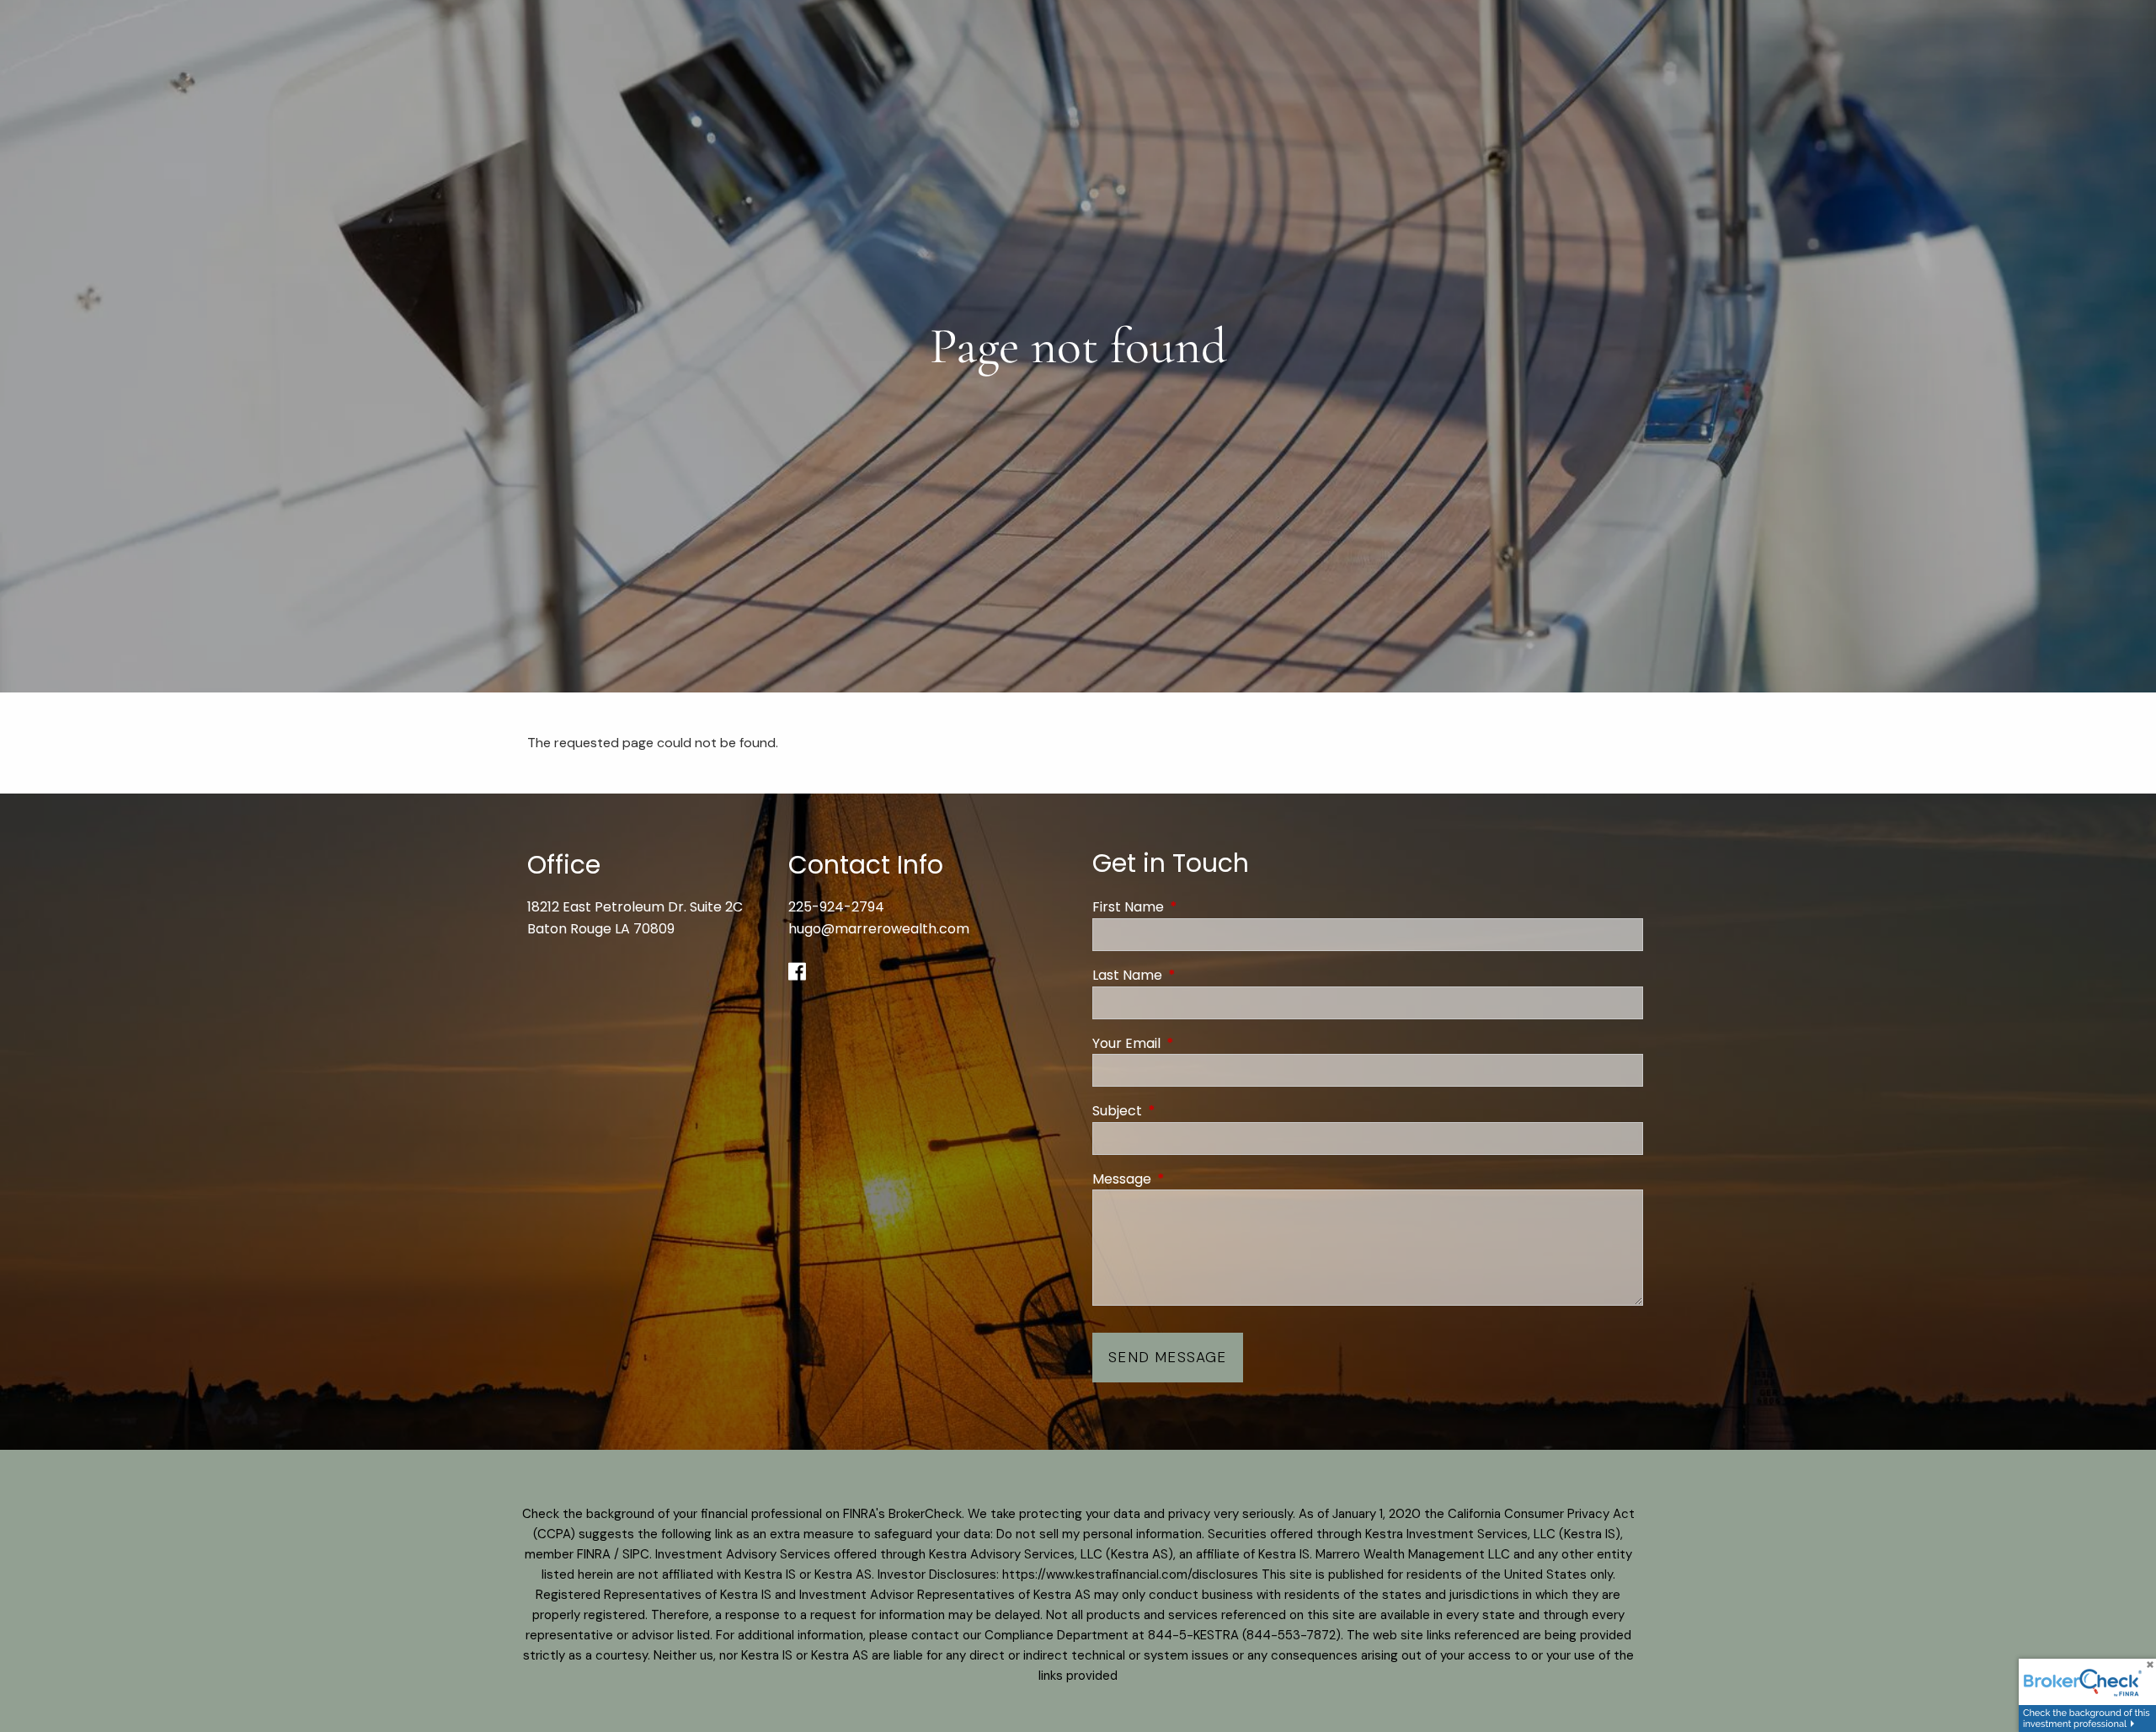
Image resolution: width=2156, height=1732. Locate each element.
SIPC (636, 1554)
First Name (1195, 907)
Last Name (1195, 975)
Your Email (1194, 1043)
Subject (1185, 1111)
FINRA (594, 1554)
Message (1189, 1179)
